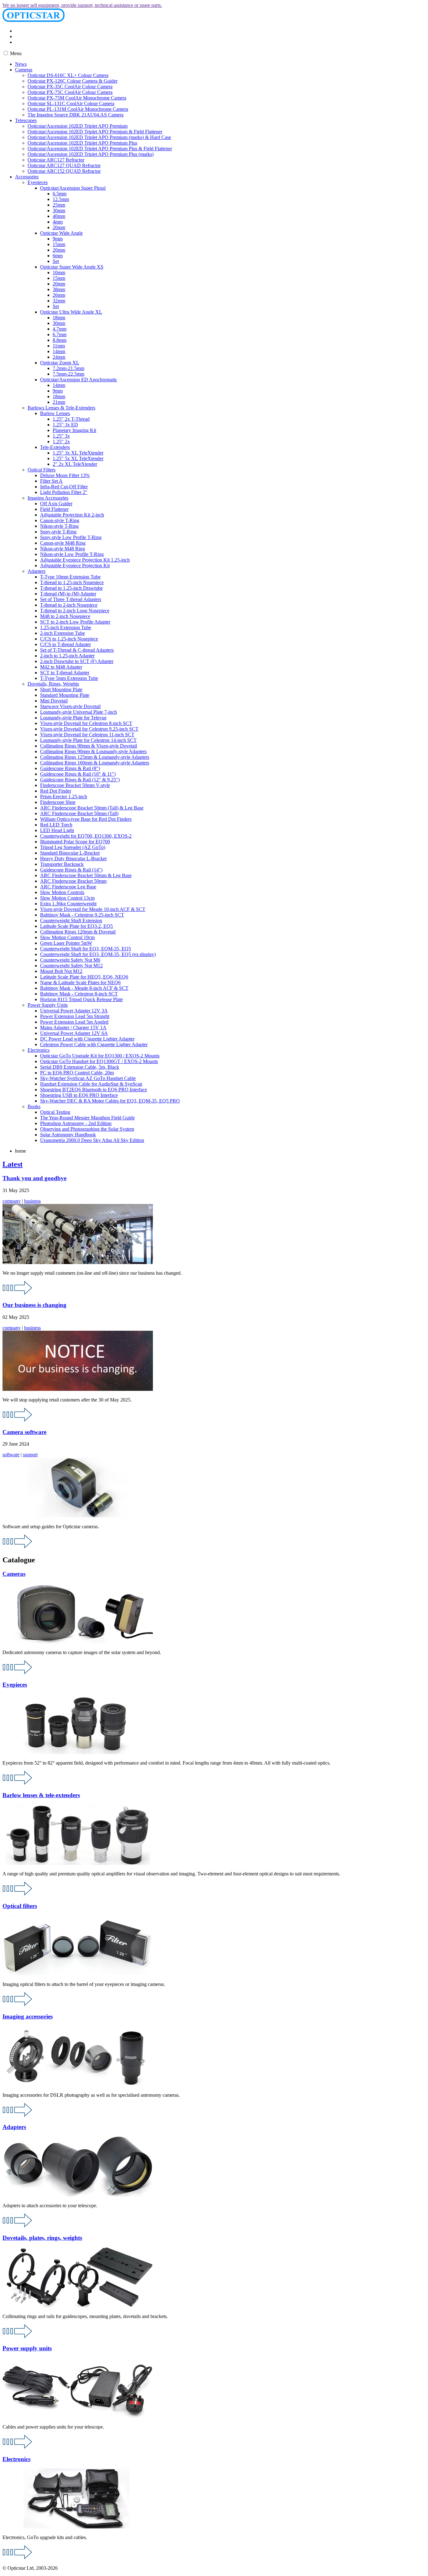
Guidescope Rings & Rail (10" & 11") (78, 774)
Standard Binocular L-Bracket (70, 853)
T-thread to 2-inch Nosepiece (69, 605)
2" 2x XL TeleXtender (75, 464)
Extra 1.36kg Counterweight (68, 904)
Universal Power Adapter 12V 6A (74, 1033)
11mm (59, 346)
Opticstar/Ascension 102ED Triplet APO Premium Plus (82, 143)
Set (56, 261)
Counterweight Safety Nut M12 (71, 966)
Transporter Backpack (62, 864)
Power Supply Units (48, 1005)
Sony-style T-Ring (58, 532)
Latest (13, 1164)
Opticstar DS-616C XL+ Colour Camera (68, 75)
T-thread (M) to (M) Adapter (68, 594)
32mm (59, 301)
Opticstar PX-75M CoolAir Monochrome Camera (77, 98)
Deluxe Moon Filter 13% (65, 475)
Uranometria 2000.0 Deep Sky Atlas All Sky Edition (92, 1140)
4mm (58, 222)
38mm (59, 289)
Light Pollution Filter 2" (64, 492)
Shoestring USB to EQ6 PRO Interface (79, 1095)
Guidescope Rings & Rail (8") (70, 768)
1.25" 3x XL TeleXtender (78, 453)
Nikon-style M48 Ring (63, 549)
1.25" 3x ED (65, 425)
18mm (59, 318)
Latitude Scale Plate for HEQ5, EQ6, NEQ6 (84, 977)
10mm (59, 273)
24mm (59, 357)
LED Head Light (57, 830)
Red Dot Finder (56, 791)
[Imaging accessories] (18, 2115)
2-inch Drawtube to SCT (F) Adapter (77, 661)
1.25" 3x (61, 436)
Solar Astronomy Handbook (68, 1135)
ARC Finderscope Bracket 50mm (73, 881)
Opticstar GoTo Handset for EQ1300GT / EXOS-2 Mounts (99, 1061)
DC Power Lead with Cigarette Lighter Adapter (87, 1039)
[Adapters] (18, 2226)
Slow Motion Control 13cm (67, 898)
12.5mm (61, 199)
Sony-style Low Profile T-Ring (71, 537)
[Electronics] (18, 2557)
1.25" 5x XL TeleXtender (78, 458)
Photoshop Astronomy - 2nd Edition (76, 1123)
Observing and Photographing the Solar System (87, 1129)
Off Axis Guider (56, 504)
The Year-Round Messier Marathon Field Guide (87, 1118)
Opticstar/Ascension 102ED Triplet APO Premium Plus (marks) (91, 154)
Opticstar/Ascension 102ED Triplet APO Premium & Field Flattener (95, 132)
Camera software (24, 1432)
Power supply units (27, 2348)
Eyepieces (38, 182)
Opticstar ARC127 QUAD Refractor (64, 165)
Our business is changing (34, 1305)
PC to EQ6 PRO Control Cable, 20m (77, 1073)
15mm (59, 244)
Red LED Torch (56, 825)
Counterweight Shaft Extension (71, 920)
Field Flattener (54, 509)
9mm (58, 239)
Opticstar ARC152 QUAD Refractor (64, 171)
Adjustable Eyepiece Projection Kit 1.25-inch (85, 560)
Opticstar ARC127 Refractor (56, 160)
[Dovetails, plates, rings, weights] (18, 2336)
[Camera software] (18, 1547)
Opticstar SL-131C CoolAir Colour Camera (71, 103)
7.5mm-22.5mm (68, 374)
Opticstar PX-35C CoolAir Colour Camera (70, 87)
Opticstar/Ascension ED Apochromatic (79, 380)
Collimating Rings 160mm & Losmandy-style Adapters (95, 763)
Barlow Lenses (55, 413)
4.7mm (60, 329)
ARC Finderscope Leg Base (68, 887)
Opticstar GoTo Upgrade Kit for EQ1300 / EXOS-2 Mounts (100, 1056)
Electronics (39, 1050)
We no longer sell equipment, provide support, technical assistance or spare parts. (82, 5)
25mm (59, 205)
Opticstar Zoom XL (60, 363)
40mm (59, 216)
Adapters (37, 571)
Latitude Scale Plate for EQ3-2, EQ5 (76, 926)
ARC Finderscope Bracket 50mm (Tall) (79, 813)
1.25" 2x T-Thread (71, 419)
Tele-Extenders (55, 447)
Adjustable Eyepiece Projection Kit (75, 566)
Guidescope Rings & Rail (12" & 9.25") (80, 780)
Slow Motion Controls (62, 892)
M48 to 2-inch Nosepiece (65, 616)
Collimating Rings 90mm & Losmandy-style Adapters (93, 751)
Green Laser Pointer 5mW (66, 943)
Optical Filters (42, 470)
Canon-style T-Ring (60, 520)
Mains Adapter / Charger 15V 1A (73, 1028)
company (12, 1201)
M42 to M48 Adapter (61, 667)
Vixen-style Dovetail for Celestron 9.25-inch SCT (89, 729)
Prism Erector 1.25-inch (64, 797)
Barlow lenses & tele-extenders (41, 1795)
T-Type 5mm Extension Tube (69, 678)
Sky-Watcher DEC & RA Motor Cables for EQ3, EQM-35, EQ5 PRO (110, 1101)
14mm (59, 351)
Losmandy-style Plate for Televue (73, 718)
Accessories (27, 177)
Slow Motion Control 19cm (67, 937)
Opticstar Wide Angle (61, 233)
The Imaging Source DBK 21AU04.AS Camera (76, 115)
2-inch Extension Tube (63, 633)
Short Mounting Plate (61, 689)
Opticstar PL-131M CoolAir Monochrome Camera (78, 109)
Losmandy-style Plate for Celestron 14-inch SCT (88, 740)
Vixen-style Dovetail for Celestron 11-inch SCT (87, 735)
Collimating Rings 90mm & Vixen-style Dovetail (89, 746)
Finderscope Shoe (58, 802)
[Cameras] (18, 1672)
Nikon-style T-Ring (59, 526)
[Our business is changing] (18, 1420)
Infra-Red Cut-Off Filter (64, 487)
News (21, 64)
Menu (15, 53)
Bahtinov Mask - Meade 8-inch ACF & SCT (84, 988)
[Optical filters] (18, 2004)
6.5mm (60, 194)
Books (34, 1106)
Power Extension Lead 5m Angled (74, 1022)
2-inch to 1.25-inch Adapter (67, 656)
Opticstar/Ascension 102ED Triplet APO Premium (78, 126)
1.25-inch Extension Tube (66, 627)
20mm (59, 227)
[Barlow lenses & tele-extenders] (18, 1894)
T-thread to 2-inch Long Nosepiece (75, 611)
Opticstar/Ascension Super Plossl (73, 188)
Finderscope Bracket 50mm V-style (75, 785)
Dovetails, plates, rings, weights (42, 2238)
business (32, 1201)
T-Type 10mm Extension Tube (70, 577)
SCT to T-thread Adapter (65, 673)
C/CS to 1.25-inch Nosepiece (69, 639)
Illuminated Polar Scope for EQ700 (75, 842)
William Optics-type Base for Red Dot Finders (86, 819)
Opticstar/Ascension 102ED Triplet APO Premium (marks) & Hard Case (99, 137)
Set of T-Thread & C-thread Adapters (77, 650)
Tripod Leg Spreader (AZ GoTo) (73, 847)
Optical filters (20, 1906)
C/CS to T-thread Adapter (65, 644)
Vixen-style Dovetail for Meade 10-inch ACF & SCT (93, 909)
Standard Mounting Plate (65, 695)
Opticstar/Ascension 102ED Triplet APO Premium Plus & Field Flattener (100, 149)
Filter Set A (51, 481)
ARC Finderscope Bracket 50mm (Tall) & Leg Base (92, 808)
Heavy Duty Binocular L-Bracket (73, 859)
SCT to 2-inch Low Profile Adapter (75, 622)
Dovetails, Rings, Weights (53, 684)
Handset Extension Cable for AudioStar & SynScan (91, 1084)
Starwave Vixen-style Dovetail (70, 706)
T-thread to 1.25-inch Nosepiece (72, 582)
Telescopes (26, 120)
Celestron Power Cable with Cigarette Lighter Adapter (94, 1044)
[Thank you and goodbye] (18, 1293)
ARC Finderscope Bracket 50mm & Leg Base (86, 875)
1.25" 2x (61, 442)
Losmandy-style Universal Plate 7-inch (78, 712)
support (30, 1455)
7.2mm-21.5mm (68, 368)
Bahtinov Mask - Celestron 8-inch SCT (79, 994)
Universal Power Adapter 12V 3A (74, 1011)
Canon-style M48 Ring (63, 543)
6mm (58, 256)
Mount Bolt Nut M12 (61, 971)
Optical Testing (55, 1112)
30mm (59, 211)
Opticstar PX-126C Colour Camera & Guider (73, 81)
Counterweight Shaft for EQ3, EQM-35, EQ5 (86, 949)
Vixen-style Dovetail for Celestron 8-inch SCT (86, 723)
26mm (59, 295)
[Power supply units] (18, 2447)
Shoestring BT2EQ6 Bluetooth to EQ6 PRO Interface (94, 1090)
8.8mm (60, 340)
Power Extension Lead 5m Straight (75, 1016)
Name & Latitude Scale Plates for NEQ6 (80, 982)
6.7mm (60, 334)
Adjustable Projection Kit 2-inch (72, 515)
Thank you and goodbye (34, 1178)
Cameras (24, 70)
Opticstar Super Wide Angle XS (72, 267)
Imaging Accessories (48, 498)
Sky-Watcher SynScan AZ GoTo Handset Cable (88, 1078)
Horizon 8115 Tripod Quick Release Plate (81, 999)
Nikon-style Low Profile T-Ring (72, 554)
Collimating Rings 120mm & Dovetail (78, 932)
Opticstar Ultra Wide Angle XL (71, 312)
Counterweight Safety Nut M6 (70, 960)
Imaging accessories (28, 2016)
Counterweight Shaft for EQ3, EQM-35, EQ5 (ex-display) (98, 954)
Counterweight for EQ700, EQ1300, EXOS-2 (86, 836)
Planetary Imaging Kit (74, 430)
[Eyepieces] (18, 1783)
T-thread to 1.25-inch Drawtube (71, 588)
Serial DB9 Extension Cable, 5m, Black (80, 1067)
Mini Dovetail (54, 701)
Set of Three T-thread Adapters (71, 599)
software (11, 1455)
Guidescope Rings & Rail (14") (71, 870)
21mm (59, 402)
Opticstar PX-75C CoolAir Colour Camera (70, 92)
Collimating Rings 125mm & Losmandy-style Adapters (95, 757)
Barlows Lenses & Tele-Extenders (61, 408)
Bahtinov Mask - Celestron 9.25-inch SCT (82, 915)
